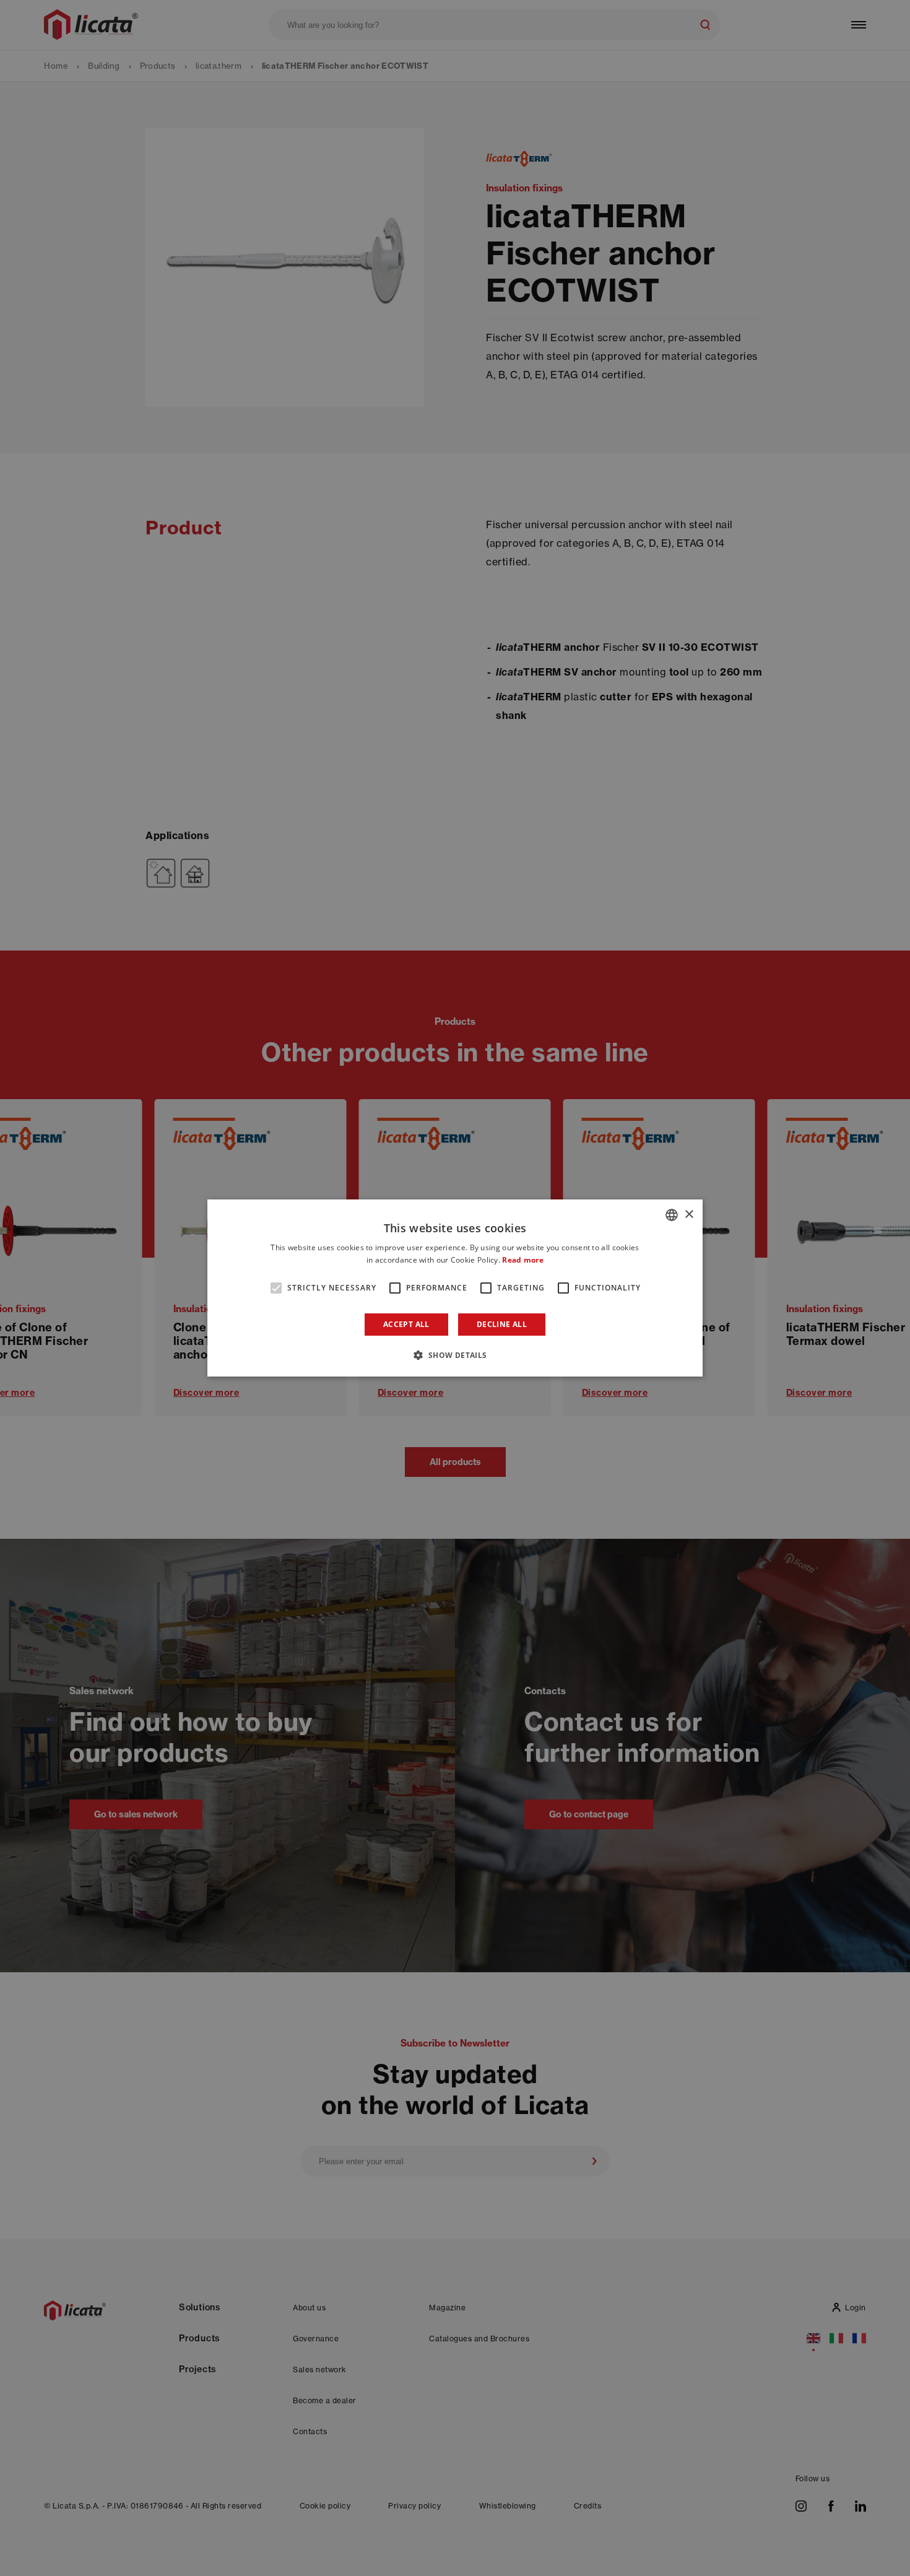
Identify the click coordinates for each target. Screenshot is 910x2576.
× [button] (689, 1215)
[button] (455, 1355)
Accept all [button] (406, 1324)
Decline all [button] (502, 1324)
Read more (523, 1260)
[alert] (455, 1288)
